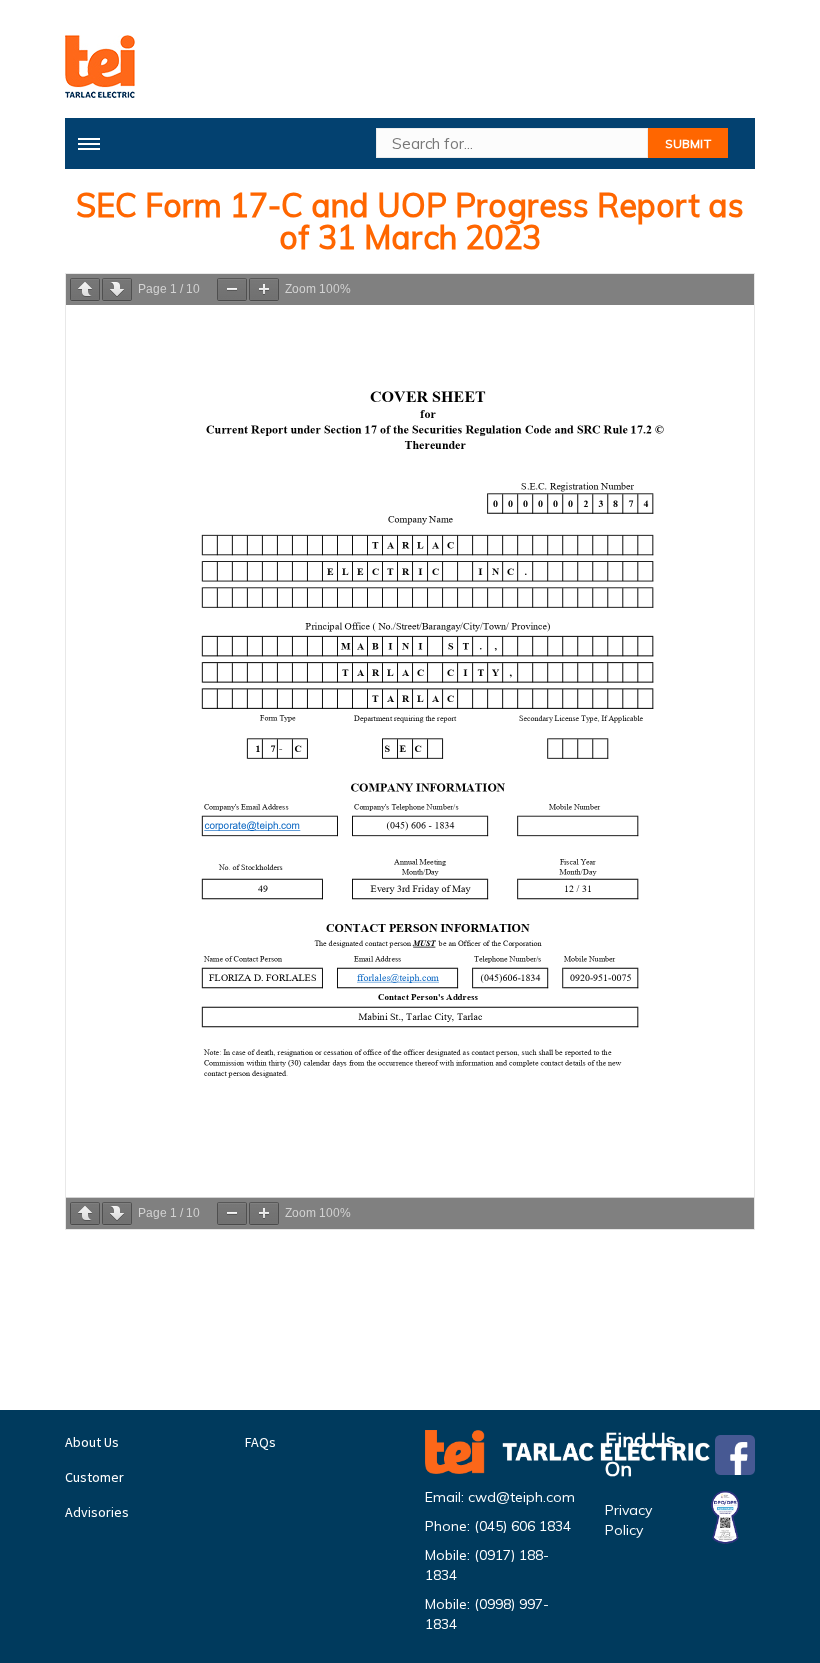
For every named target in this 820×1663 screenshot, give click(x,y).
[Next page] (117, 289)
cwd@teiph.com (521, 1497)
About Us (92, 1442)
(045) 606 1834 (522, 1526)
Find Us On (640, 1455)
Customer (94, 1477)
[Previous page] (85, 289)
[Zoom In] (264, 289)
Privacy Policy (628, 1520)
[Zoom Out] (232, 289)
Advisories (97, 1512)
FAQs (260, 1442)
